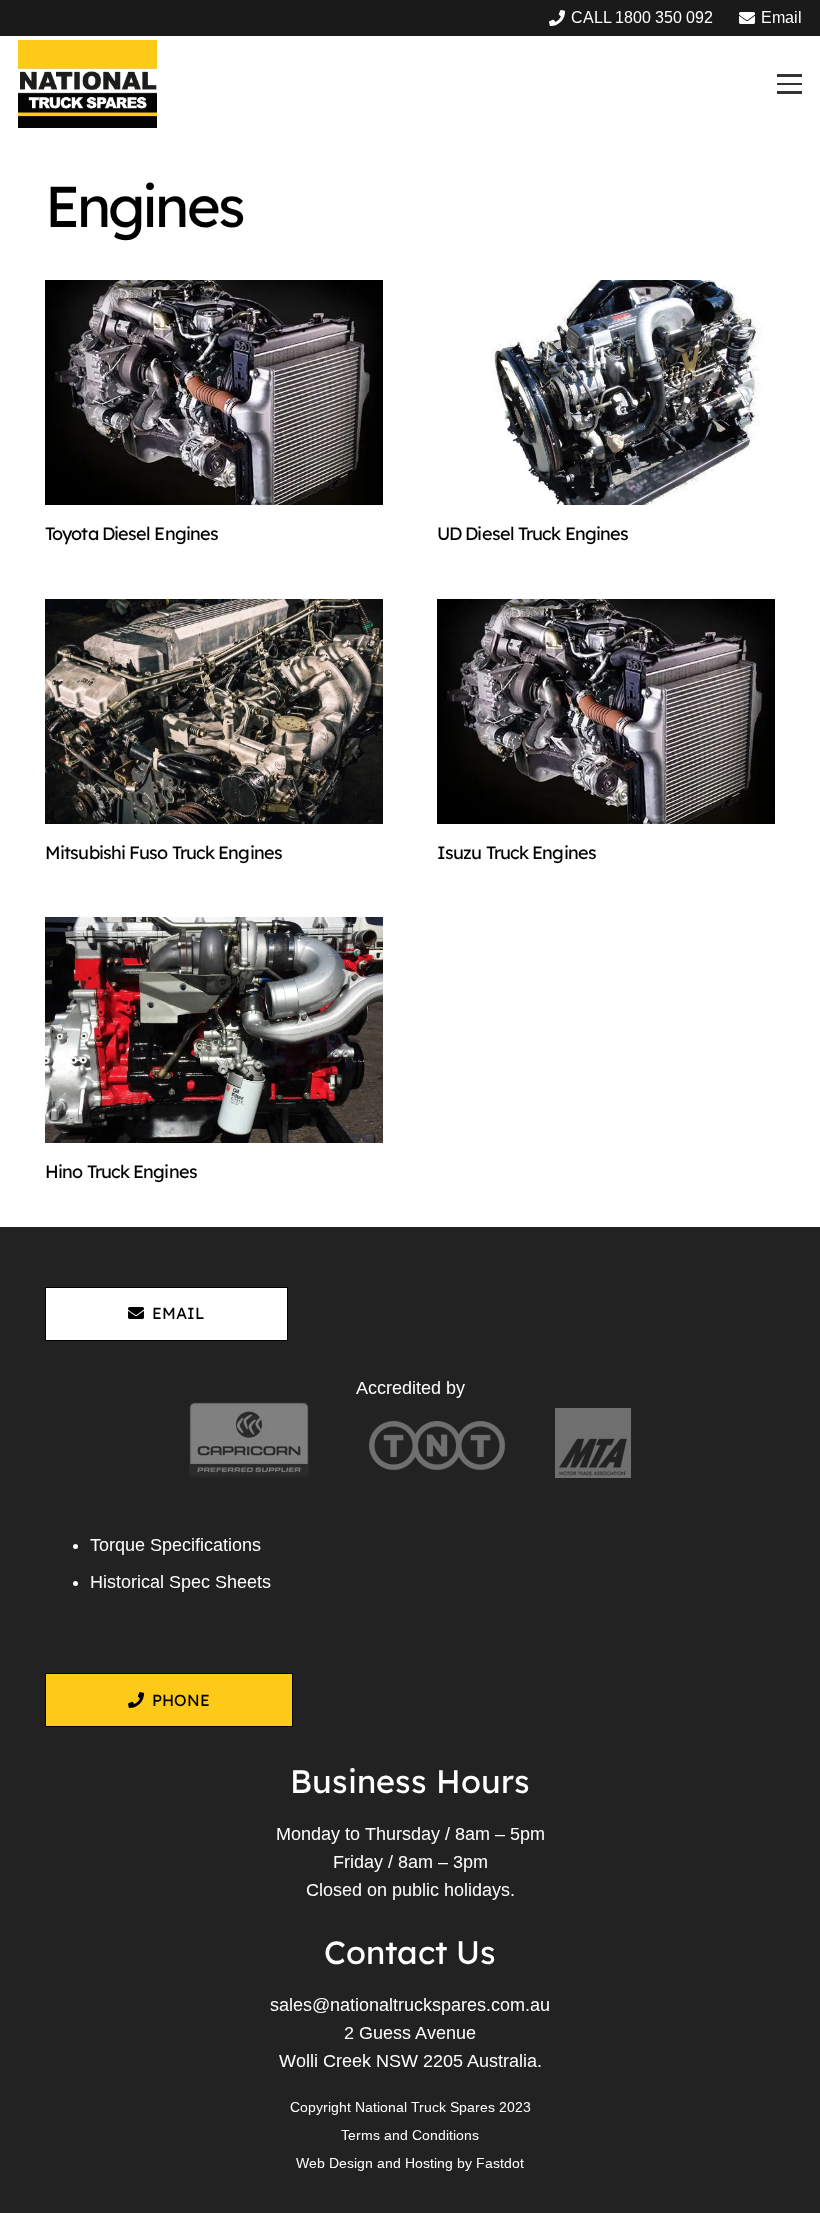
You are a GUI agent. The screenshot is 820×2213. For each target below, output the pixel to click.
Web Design (334, 2163)
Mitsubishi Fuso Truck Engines (163, 852)
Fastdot (500, 2163)
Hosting (429, 2163)
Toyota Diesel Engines (131, 533)
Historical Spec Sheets (180, 1582)
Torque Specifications (175, 1545)
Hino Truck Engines (121, 1171)
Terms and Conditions (410, 2135)
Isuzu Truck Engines (516, 852)
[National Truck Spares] (87, 84)
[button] (789, 83)
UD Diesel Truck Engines (532, 533)
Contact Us (410, 1952)
